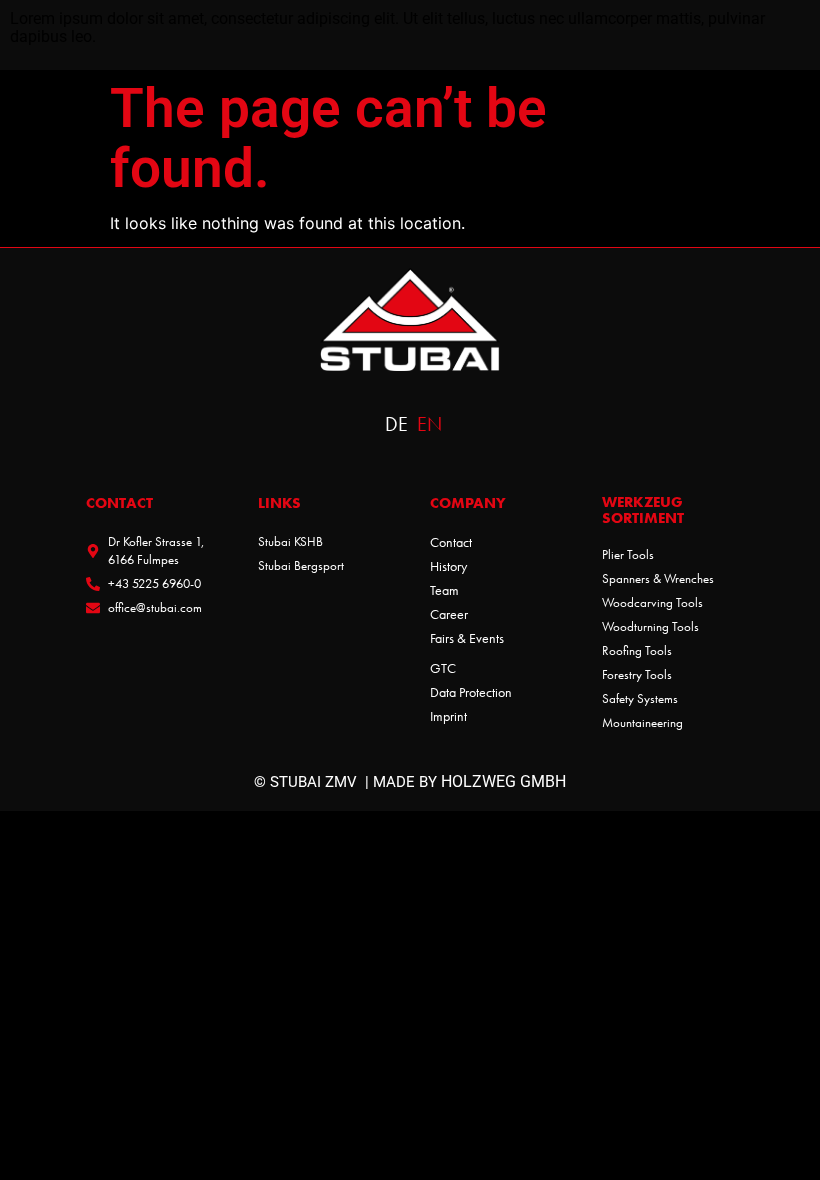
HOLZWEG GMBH (503, 781)
